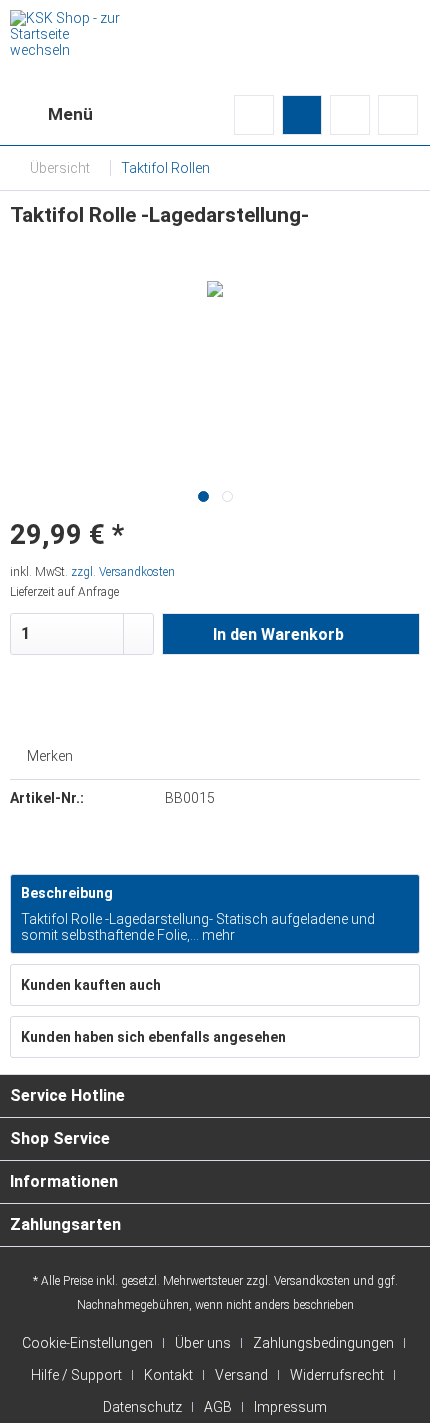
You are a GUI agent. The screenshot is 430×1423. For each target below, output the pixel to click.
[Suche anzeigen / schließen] (254, 115)
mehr (217, 935)
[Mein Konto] (350, 115)
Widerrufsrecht (337, 1375)
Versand (241, 1375)
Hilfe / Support (76, 1375)
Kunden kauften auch (91, 985)
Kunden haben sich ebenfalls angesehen (153, 1037)
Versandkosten (312, 1281)
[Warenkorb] (398, 115)
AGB (218, 1407)
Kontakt (168, 1375)
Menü (70, 114)
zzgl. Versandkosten (123, 572)
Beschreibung (67, 893)
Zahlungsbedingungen (323, 1343)
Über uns (203, 1343)
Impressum (290, 1407)
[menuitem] (51, 115)
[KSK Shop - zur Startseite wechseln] (65, 27)
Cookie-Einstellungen (87, 1343)
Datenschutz (142, 1407)
